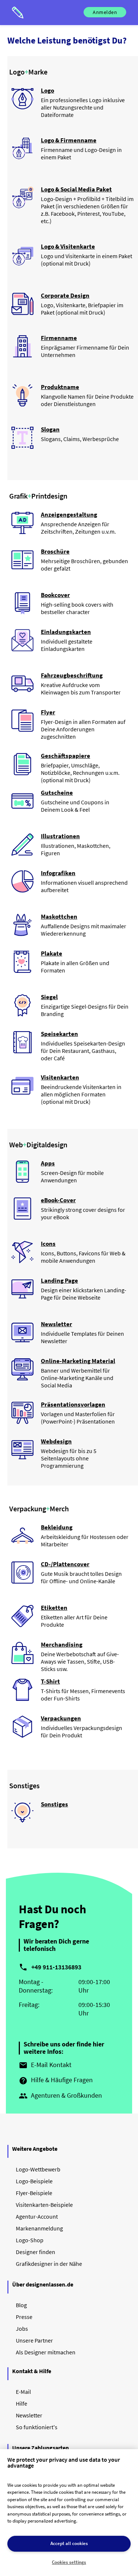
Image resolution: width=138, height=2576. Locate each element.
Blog (21, 2305)
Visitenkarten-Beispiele (44, 2205)
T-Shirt (50, 1681)
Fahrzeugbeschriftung (72, 675)
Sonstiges (54, 1804)
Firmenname (59, 338)
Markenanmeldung (39, 2228)
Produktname (60, 387)
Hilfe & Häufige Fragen (56, 2080)
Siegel (49, 997)
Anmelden (105, 12)
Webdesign (56, 1441)
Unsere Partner (34, 2340)
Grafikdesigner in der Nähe (49, 2264)
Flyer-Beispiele (34, 2193)
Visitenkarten (60, 1077)
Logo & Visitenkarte (68, 246)
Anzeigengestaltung (69, 514)
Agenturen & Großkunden (60, 2096)
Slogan (50, 429)
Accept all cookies (69, 2543)
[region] (69, 2513)
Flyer (48, 712)
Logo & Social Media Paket (76, 189)
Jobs (22, 2329)
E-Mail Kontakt (45, 2065)
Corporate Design (65, 295)
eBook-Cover (58, 1200)
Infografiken (58, 873)
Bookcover (55, 595)
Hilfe (22, 2403)
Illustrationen (60, 836)
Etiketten (54, 1608)
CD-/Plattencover (65, 1564)
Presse (24, 2317)
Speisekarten (59, 1034)
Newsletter (56, 1324)
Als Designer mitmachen (46, 2352)
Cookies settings (69, 2562)
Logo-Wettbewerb (38, 2169)
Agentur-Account (37, 2216)
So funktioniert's (37, 2427)
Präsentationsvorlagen (73, 1404)
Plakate (52, 953)
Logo (47, 90)
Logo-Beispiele (34, 2181)
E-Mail (23, 2392)
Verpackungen (61, 1718)
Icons (48, 1244)
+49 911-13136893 (56, 1967)
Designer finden (36, 2252)
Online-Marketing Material (78, 1361)
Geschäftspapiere (66, 756)
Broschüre (55, 551)
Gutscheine (57, 793)
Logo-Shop (30, 2240)
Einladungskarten (66, 632)
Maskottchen (59, 916)
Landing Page (59, 1280)
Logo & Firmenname (69, 140)
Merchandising (62, 1644)
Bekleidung (57, 1527)
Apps (48, 1163)
